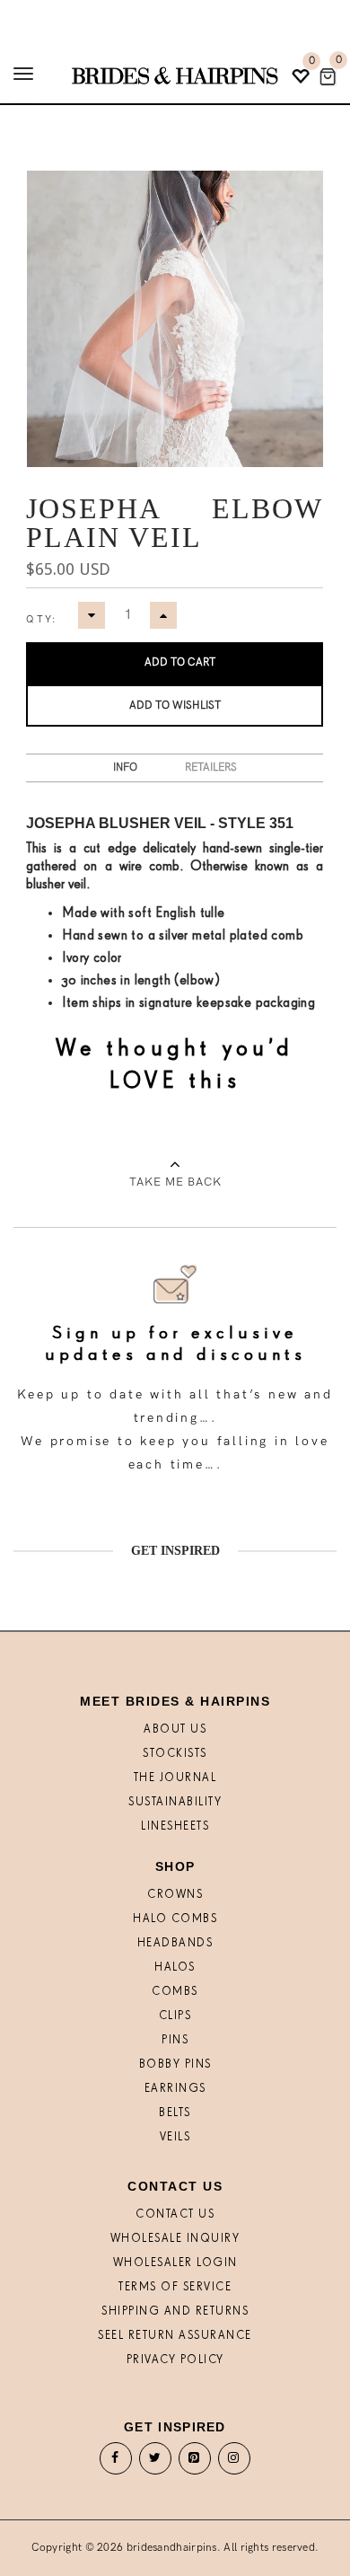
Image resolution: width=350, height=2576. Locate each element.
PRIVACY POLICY (175, 2360)
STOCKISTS (175, 1754)
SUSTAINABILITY (175, 1802)
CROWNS (175, 1895)
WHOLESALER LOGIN (175, 2263)
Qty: (41, 619)
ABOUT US (175, 1729)
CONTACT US (175, 2214)
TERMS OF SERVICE (175, 2287)
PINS (175, 2040)
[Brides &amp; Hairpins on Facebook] (116, 2462)
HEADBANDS (175, 1943)
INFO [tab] (125, 768)
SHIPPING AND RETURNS (175, 2311)
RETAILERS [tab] (211, 768)
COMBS (175, 1992)
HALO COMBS (175, 1919)
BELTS (175, 2113)
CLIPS (175, 2016)
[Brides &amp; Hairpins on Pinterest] (195, 2462)
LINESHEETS (175, 1826)
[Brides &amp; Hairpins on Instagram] (234, 2462)
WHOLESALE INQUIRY (175, 2239)
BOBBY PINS (175, 2064)
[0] (328, 77)
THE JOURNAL (175, 1778)
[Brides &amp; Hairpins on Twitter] (156, 2462)
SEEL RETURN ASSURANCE (175, 2336)
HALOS (175, 1967)
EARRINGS (175, 2089)
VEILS (175, 2137)
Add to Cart (180, 662)
